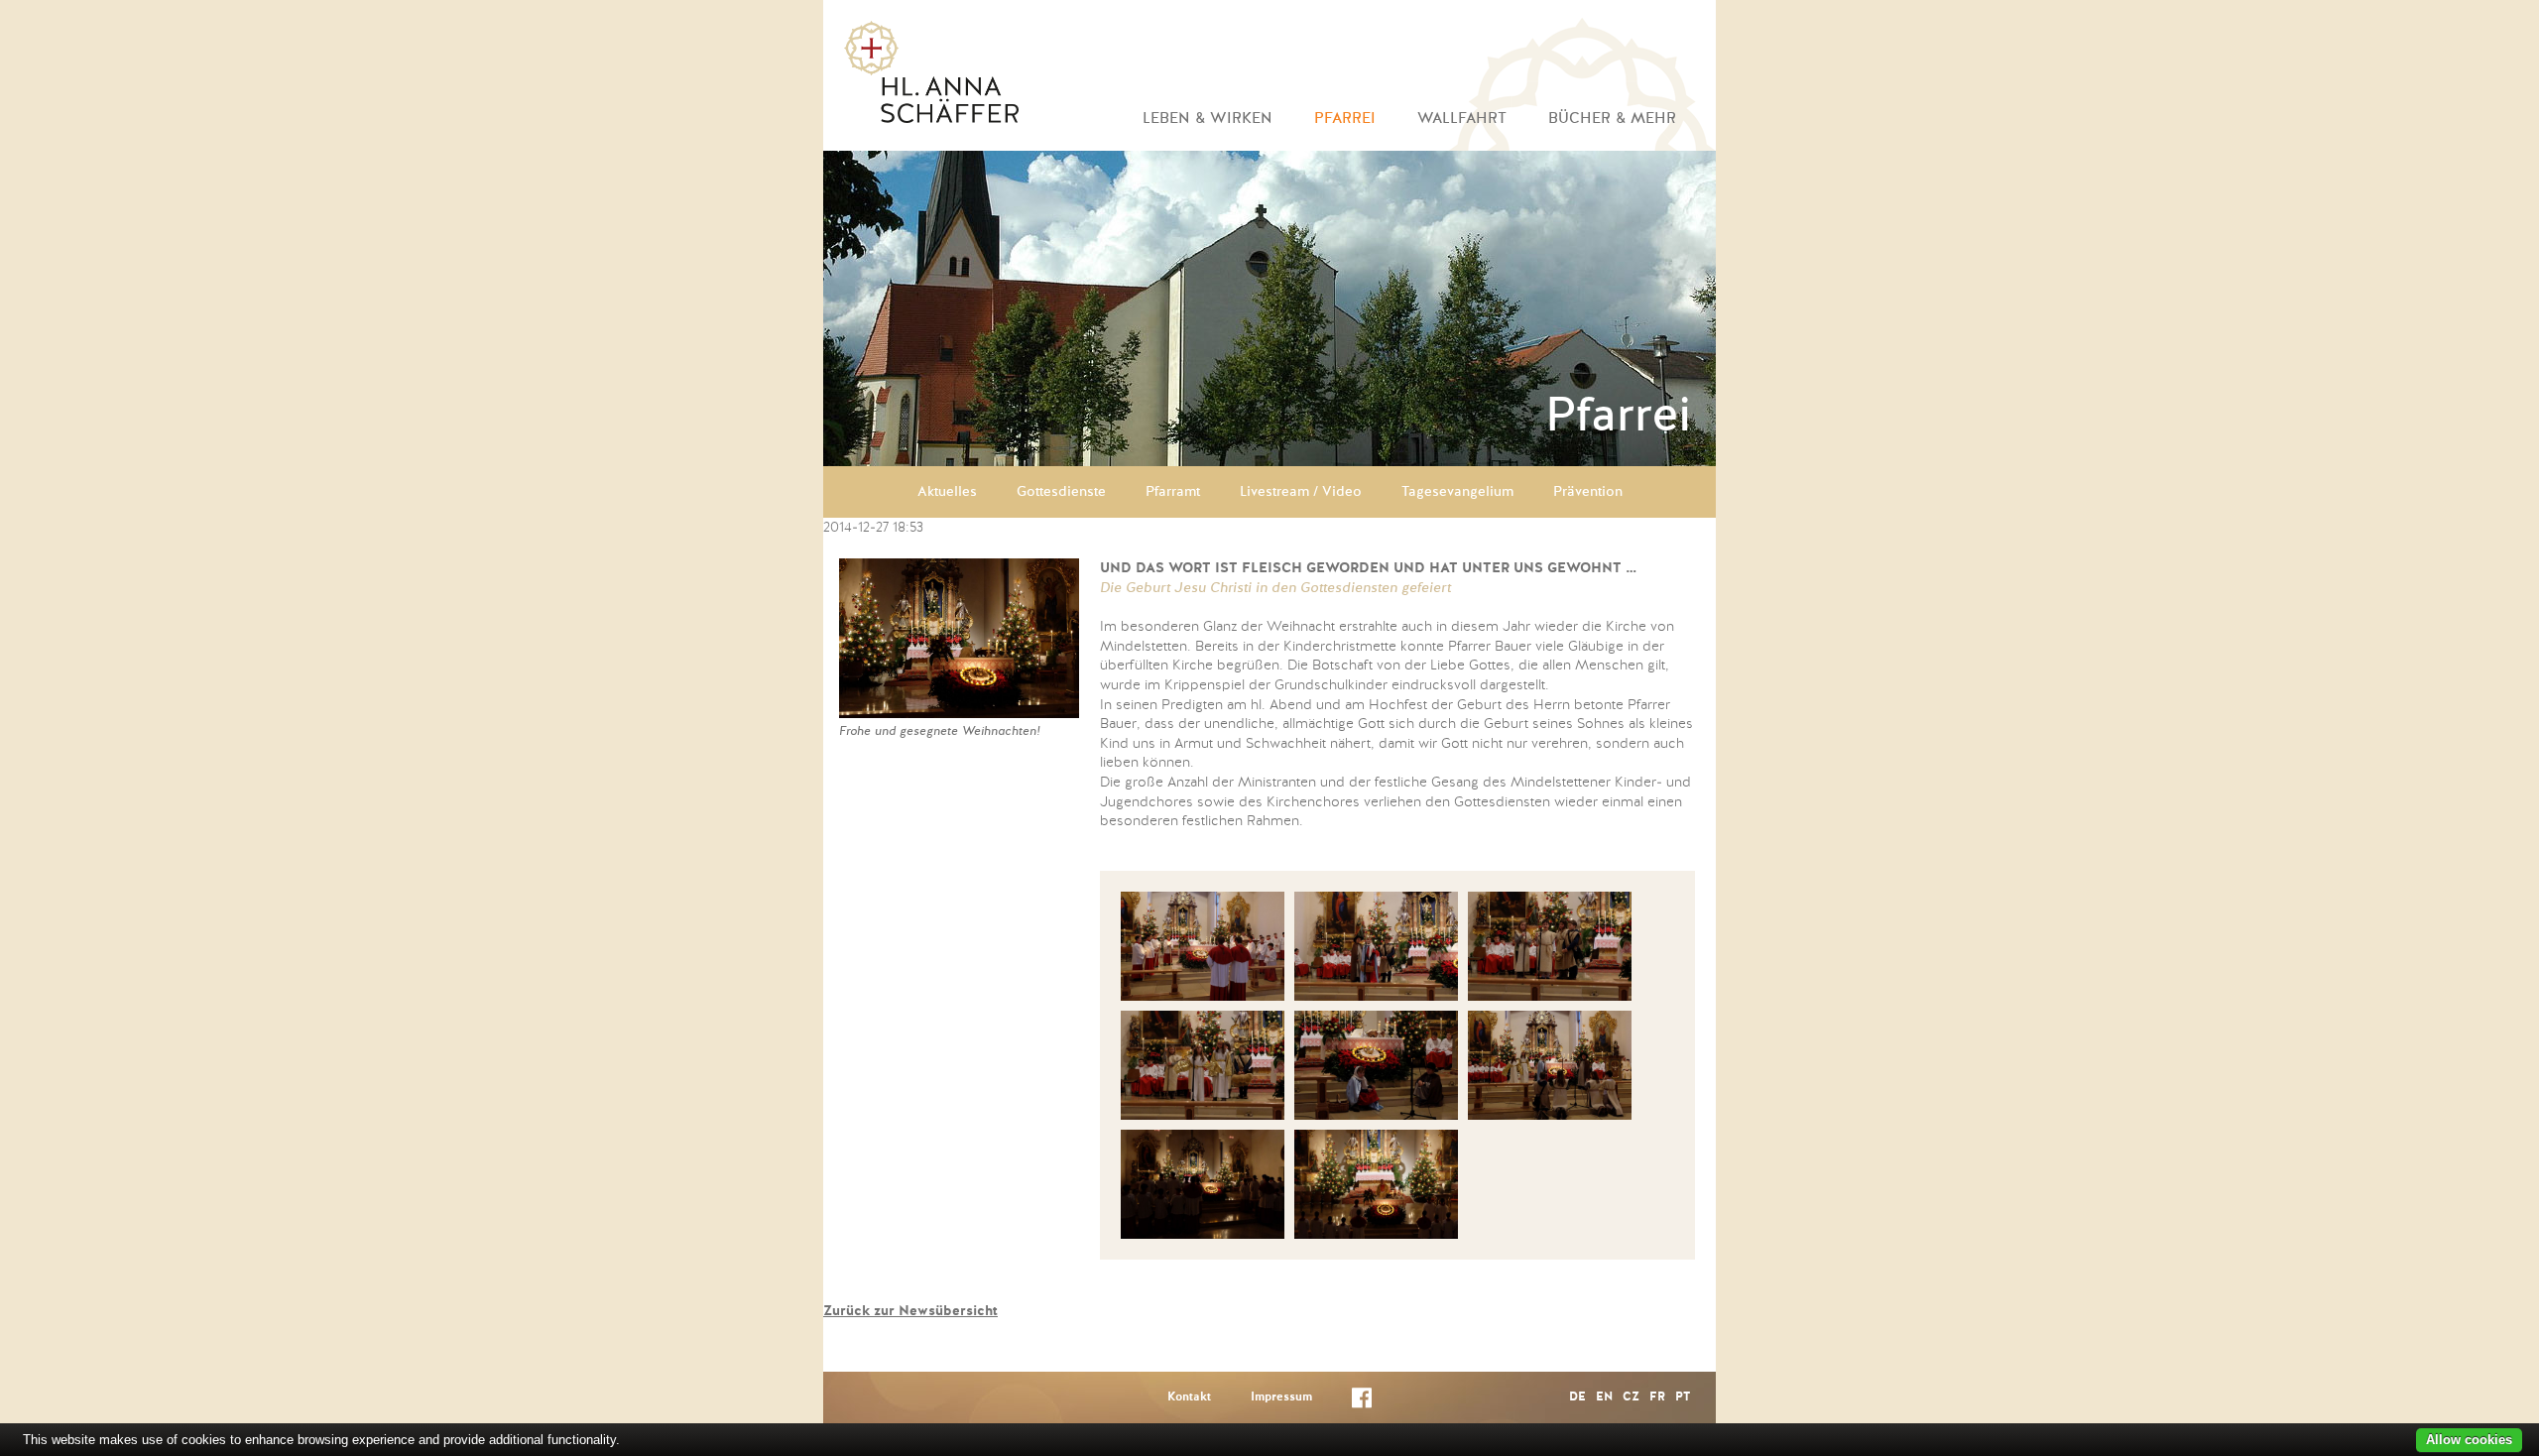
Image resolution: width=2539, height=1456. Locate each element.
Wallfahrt (1462, 119)
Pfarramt (1173, 492)
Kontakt (1189, 1397)
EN (1604, 1397)
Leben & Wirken (1208, 119)
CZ (1631, 1397)
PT (1683, 1397)
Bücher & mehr (1612, 119)
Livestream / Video (1301, 492)
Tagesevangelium (1457, 492)
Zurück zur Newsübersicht (910, 1311)
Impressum (1281, 1397)
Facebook (1362, 1402)
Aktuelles (947, 492)
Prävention (1588, 492)
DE (1577, 1397)
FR (1657, 1397)
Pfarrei (1345, 119)
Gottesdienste (1061, 492)
